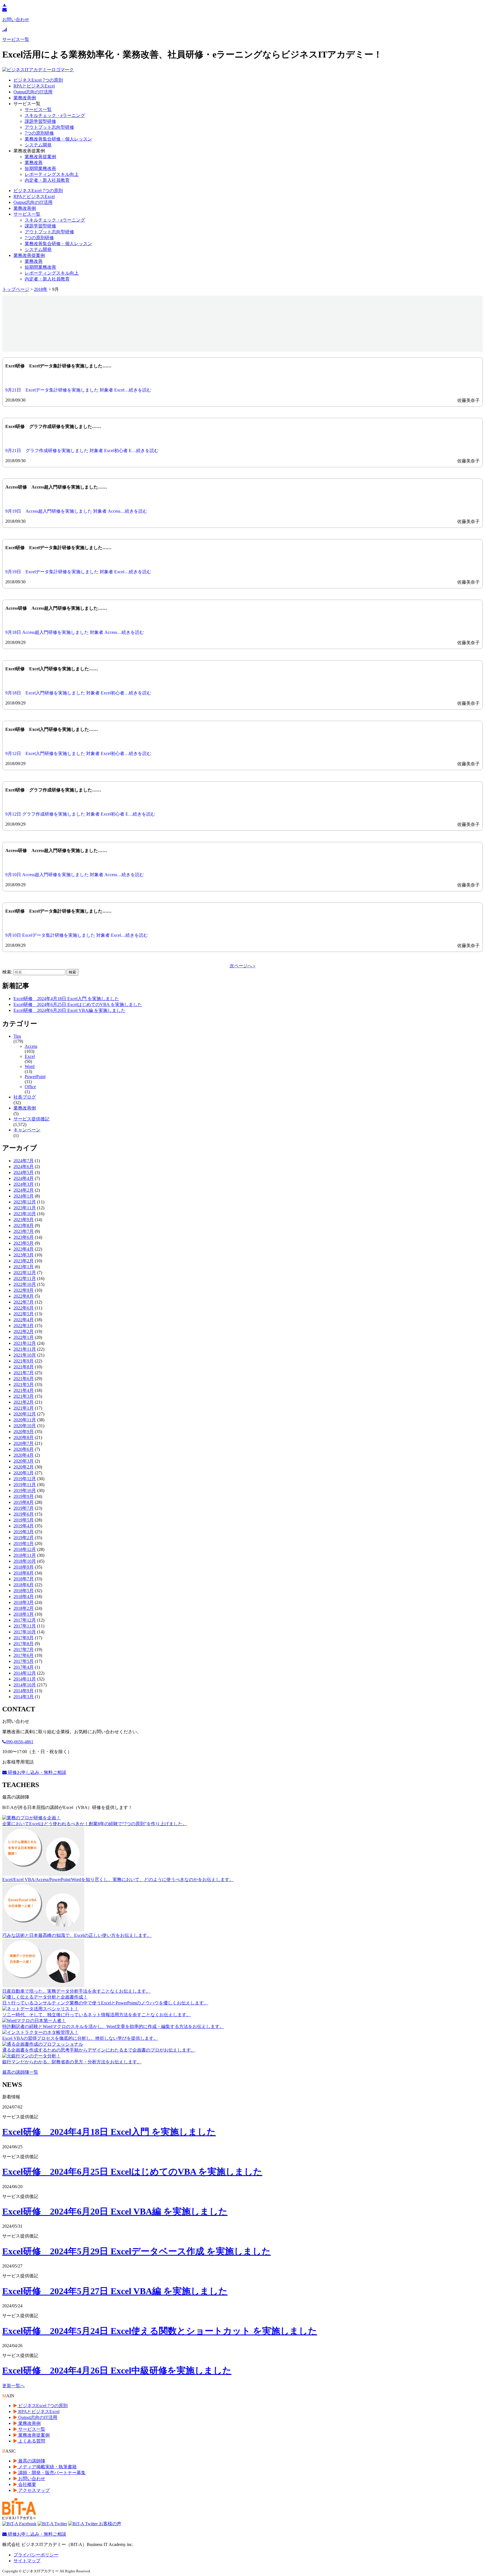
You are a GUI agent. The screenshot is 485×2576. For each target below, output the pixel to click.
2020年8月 (24, 1437)
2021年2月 (24, 1402)
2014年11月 (25, 1679)
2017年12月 (25, 1620)
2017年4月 (24, 1667)
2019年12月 (25, 1479)
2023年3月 (24, 1255)
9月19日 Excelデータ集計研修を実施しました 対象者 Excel (65, 572)
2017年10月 (25, 1632)
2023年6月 (24, 1237)
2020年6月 (24, 1449)
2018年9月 (24, 1567)
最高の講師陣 (31, 2461)
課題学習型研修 (40, 121)
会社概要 (27, 2484)
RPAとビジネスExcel (34, 86)
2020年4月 (24, 1455)
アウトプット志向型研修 (49, 127)
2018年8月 (24, 1573)
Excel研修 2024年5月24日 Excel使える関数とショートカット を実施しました (160, 2331)
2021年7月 (24, 1373)
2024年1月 (24, 1196)
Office (30, 1087)
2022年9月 (24, 1290)
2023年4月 (24, 1249)
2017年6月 (24, 1655)
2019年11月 (25, 1485)
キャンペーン (27, 1130)
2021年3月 (24, 1396)
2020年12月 (25, 1414)
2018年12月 (25, 1549)
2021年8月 (24, 1367)
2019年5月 (24, 1520)
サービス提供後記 (31, 1119)
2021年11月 (25, 1349)
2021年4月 (24, 1390)
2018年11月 (25, 1555)
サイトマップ (27, 2561)
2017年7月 (24, 1650)
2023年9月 (24, 1220)
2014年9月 (24, 1691)
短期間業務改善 (40, 168)
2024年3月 (24, 1184)
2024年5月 (24, 1172)
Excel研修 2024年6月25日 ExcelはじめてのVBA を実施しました (78, 1004)
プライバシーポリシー (36, 2555)
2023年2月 (24, 1261)
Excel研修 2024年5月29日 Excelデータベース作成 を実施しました (137, 2251)
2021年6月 (24, 1379)
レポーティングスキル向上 (52, 174)
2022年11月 (25, 1278)
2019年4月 (24, 1526)
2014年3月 (24, 1697)
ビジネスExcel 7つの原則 (38, 80)
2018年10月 (25, 1561)
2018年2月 (24, 1608)
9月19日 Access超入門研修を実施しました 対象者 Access (63, 511)
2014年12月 (25, 1673)
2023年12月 (25, 1202)
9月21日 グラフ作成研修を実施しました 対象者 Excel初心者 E (68, 451)
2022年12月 (25, 1273)
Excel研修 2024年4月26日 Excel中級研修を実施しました (117, 2370)
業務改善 (34, 163)
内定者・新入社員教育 (47, 180)
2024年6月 (24, 1167)
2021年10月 (25, 1355)
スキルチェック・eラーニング (55, 115)
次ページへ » (242, 966)
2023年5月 (24, 1243)
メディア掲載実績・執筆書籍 (47, 2467)
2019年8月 (24, 1502)
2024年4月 (24, 1178)
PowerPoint (35, 1077)
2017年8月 (24, 1644)
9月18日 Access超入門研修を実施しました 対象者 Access (61, 632)
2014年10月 (25, 1685)
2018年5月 (24, 1591)
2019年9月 (24, 1496)
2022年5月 (24, 1314)
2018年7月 (24, 1579)
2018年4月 (24, 1597)
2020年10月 (25, 1426)
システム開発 (38, 145)
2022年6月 (24, 1308)
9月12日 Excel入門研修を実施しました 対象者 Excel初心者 (65, 753)
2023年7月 (24, 1231)
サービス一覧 (38, 110)
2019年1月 (24, 1543)
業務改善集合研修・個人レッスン (58, 139)
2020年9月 (24, 1432)
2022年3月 (24, 1326)
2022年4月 (24, 1320)
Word (30, 1066)
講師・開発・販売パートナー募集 (51, 2473)
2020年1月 (24, 1473)
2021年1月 (24, 1408)
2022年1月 (24, 1337)
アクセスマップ (33, 2490)
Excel (30, 1056)
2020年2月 (24, 1467)
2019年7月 (24, 1508)
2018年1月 (24, 1614)
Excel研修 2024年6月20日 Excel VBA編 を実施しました (69, 1010)
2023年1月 (24, 1267)
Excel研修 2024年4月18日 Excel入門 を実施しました (66, 999)
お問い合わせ (31, 2479)
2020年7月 (24, 1443)
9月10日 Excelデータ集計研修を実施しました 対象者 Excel (63, 935)
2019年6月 (24, 1514)
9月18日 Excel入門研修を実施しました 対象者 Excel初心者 (65, 693)
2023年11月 (25, 1208)
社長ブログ (25, 1097)
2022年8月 (24, 1296)
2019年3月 (24, 1532)
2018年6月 (24, 1585)
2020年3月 (24, 1461)
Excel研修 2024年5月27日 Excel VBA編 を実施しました (115, 2291)
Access (31, 1046)
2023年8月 (24, 1225)
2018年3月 (24, 1602)
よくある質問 (31, 2441)
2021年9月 (24, 1361)
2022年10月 (25, 1284)
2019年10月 (25, 1490)
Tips (17, 1036)
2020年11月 (25, 1420)
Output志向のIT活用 (33, 92)
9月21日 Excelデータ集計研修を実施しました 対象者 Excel (65, 390)
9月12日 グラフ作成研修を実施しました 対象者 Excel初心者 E (67, 814)
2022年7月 (24, 1302)
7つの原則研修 (39, 133)
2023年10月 (25, 1214)
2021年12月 (25, 1343)
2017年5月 (24, 1661)
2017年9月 (24, 1638)
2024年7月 (24, 1161)
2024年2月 (24, 1190)
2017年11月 (25, 1626)
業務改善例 (25, 98)
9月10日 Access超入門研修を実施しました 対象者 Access (61, 875)
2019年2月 (24, 1538)
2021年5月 (24, 1384)
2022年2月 (24, 1331)
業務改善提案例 (40, 157)
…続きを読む (138, 390)
